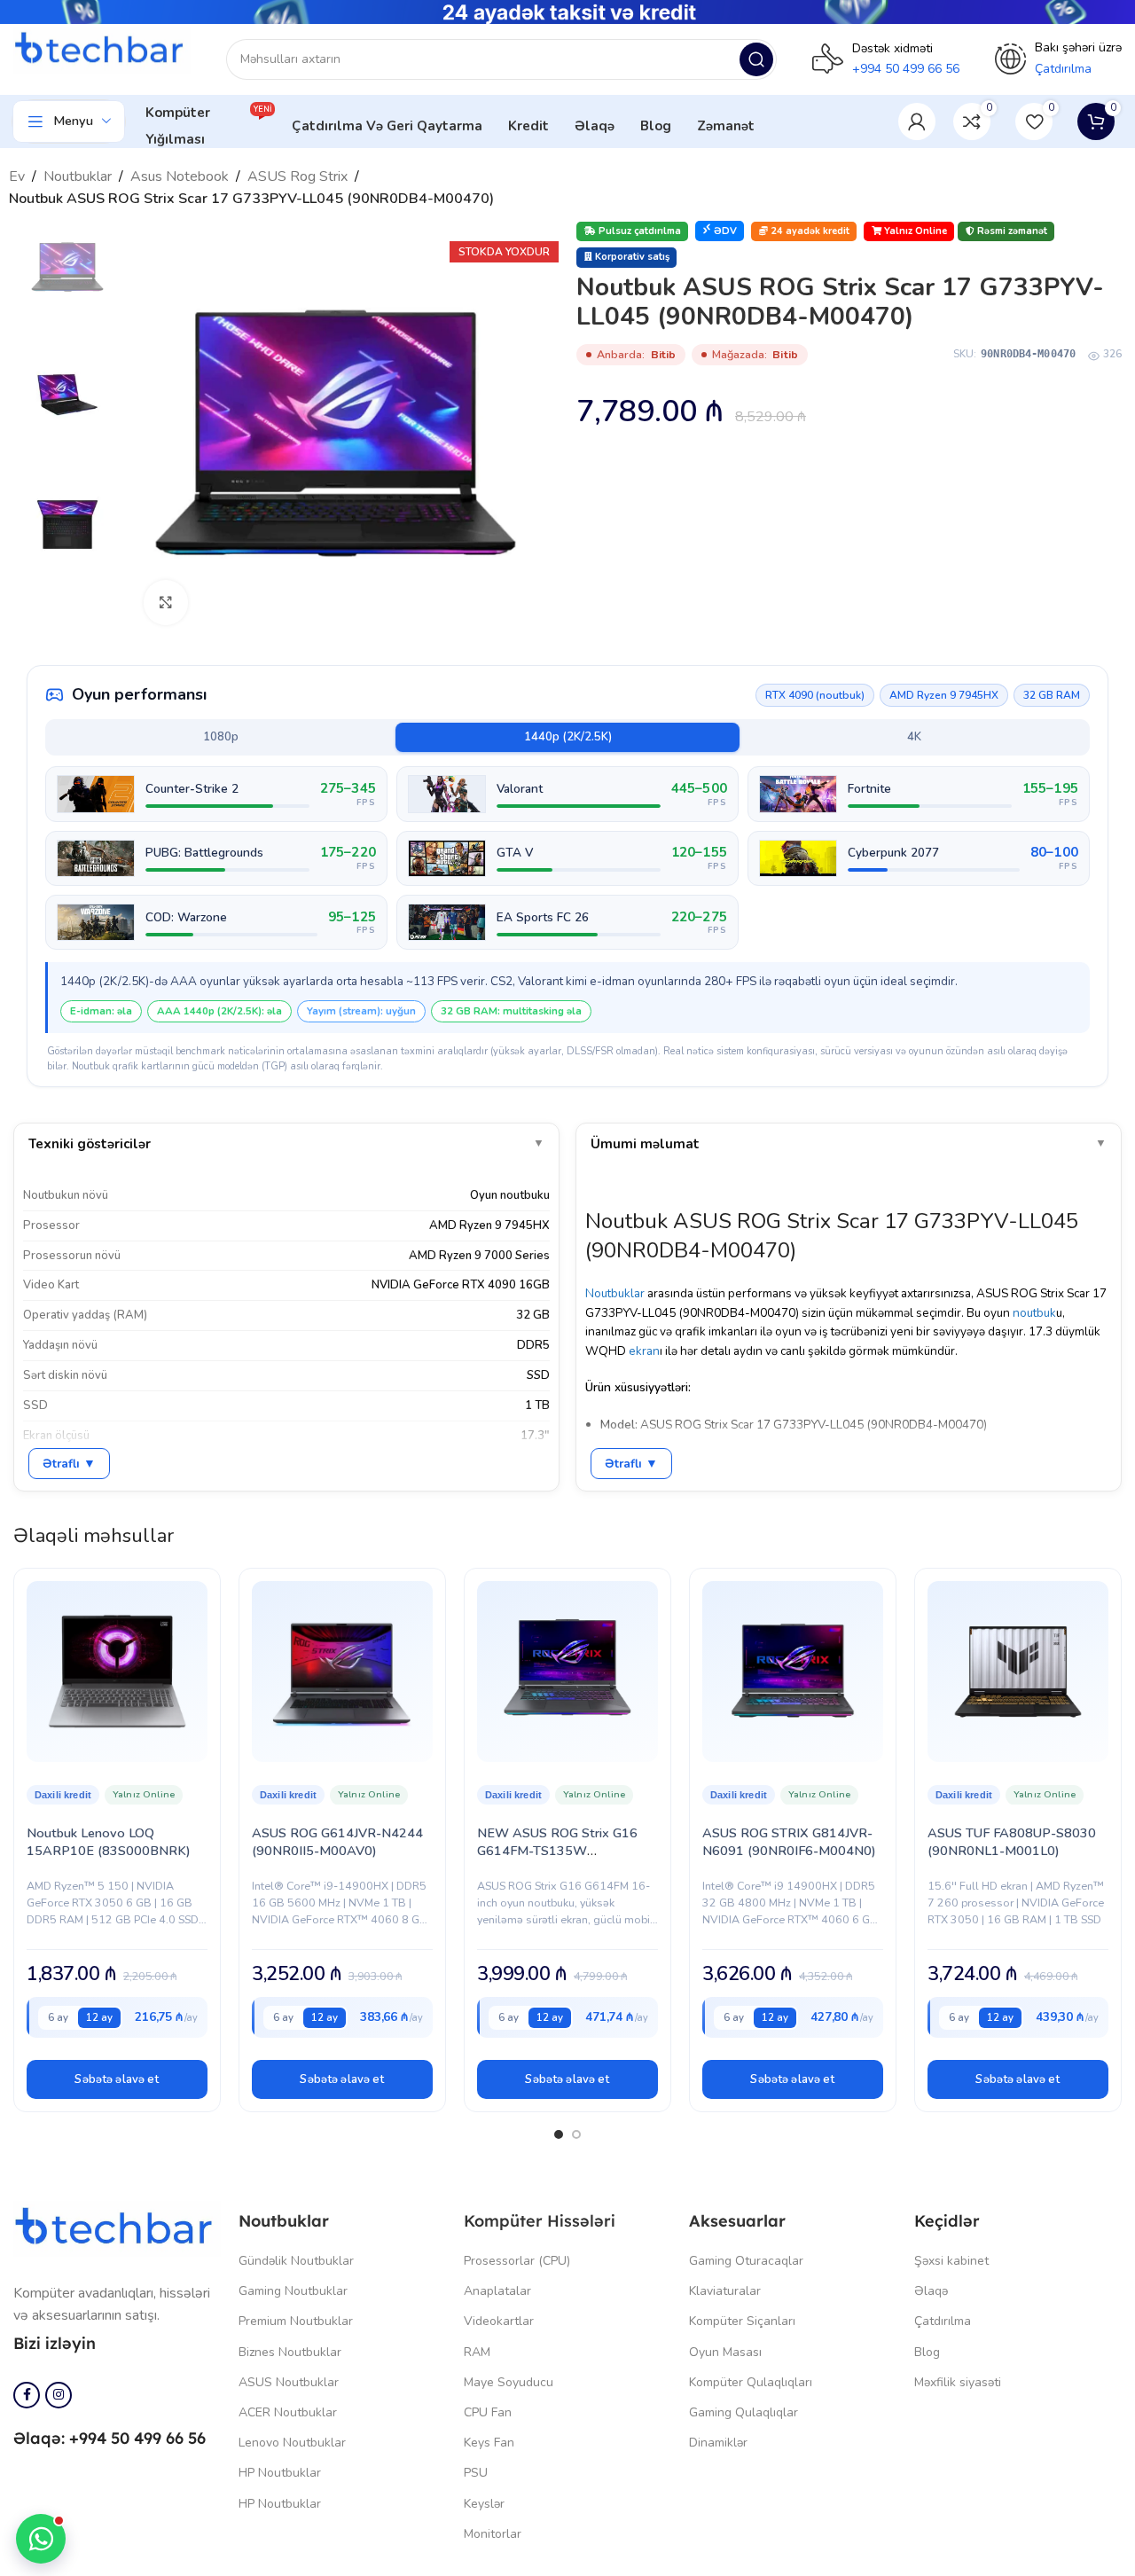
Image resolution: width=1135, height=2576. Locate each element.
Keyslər (484, 2504)
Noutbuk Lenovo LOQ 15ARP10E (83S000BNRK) (109, 1842)
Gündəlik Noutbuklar (296, 2261)
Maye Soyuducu (509, 2382)
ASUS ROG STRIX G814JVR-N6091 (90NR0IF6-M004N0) (789, 1842)
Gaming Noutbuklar (293, 2291)
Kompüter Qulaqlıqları (751, 2382)
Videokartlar (499, 2321)
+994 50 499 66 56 (906, 69)
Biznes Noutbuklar (290, 2352)
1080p (221, 737)
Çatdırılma (943, 2321)
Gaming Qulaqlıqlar (744, 2412)
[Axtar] (756, 59)
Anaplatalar (497, 2291)
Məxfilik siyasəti (958, 2382)
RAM (477, 2352)
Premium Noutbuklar (296, 2321)
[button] (117, 2079)
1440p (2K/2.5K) (568, 737)
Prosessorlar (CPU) (517, 2261)
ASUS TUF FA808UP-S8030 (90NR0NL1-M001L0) (1012, 1842)
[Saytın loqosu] (102, 50)
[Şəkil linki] (117, 2228)
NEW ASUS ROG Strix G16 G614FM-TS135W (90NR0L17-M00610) (557, 1851)
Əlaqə (931, 2291)
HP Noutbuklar (280, 2473)
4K (914, 737)
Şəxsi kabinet (951, 2261)
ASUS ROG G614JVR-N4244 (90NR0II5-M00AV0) (337, 1842)
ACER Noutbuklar (288, 2412)
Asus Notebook (180, 176)
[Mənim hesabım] (917, 121)
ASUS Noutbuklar (289, 2382)
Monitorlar (493, 2534)
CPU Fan (488, 2412)
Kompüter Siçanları (742, 2321)
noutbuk (1034, 1313)
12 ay (99, 2017)
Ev (17, 176)
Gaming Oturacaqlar (746, 2261)
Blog (927, 2352)
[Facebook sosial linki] (27, 2395)
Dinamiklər (718, 2443)
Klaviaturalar (725, 2291)
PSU (476, 2473)
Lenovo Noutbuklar (292, 2443)
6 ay (58, 2017)
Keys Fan (489, 2443)
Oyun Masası (725, 2352)
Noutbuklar (78, 176)
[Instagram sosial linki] (59, 2395)
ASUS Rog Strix (297, 176)
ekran (644, 1351)
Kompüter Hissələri (540, 2221)
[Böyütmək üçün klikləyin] (166, 602)
